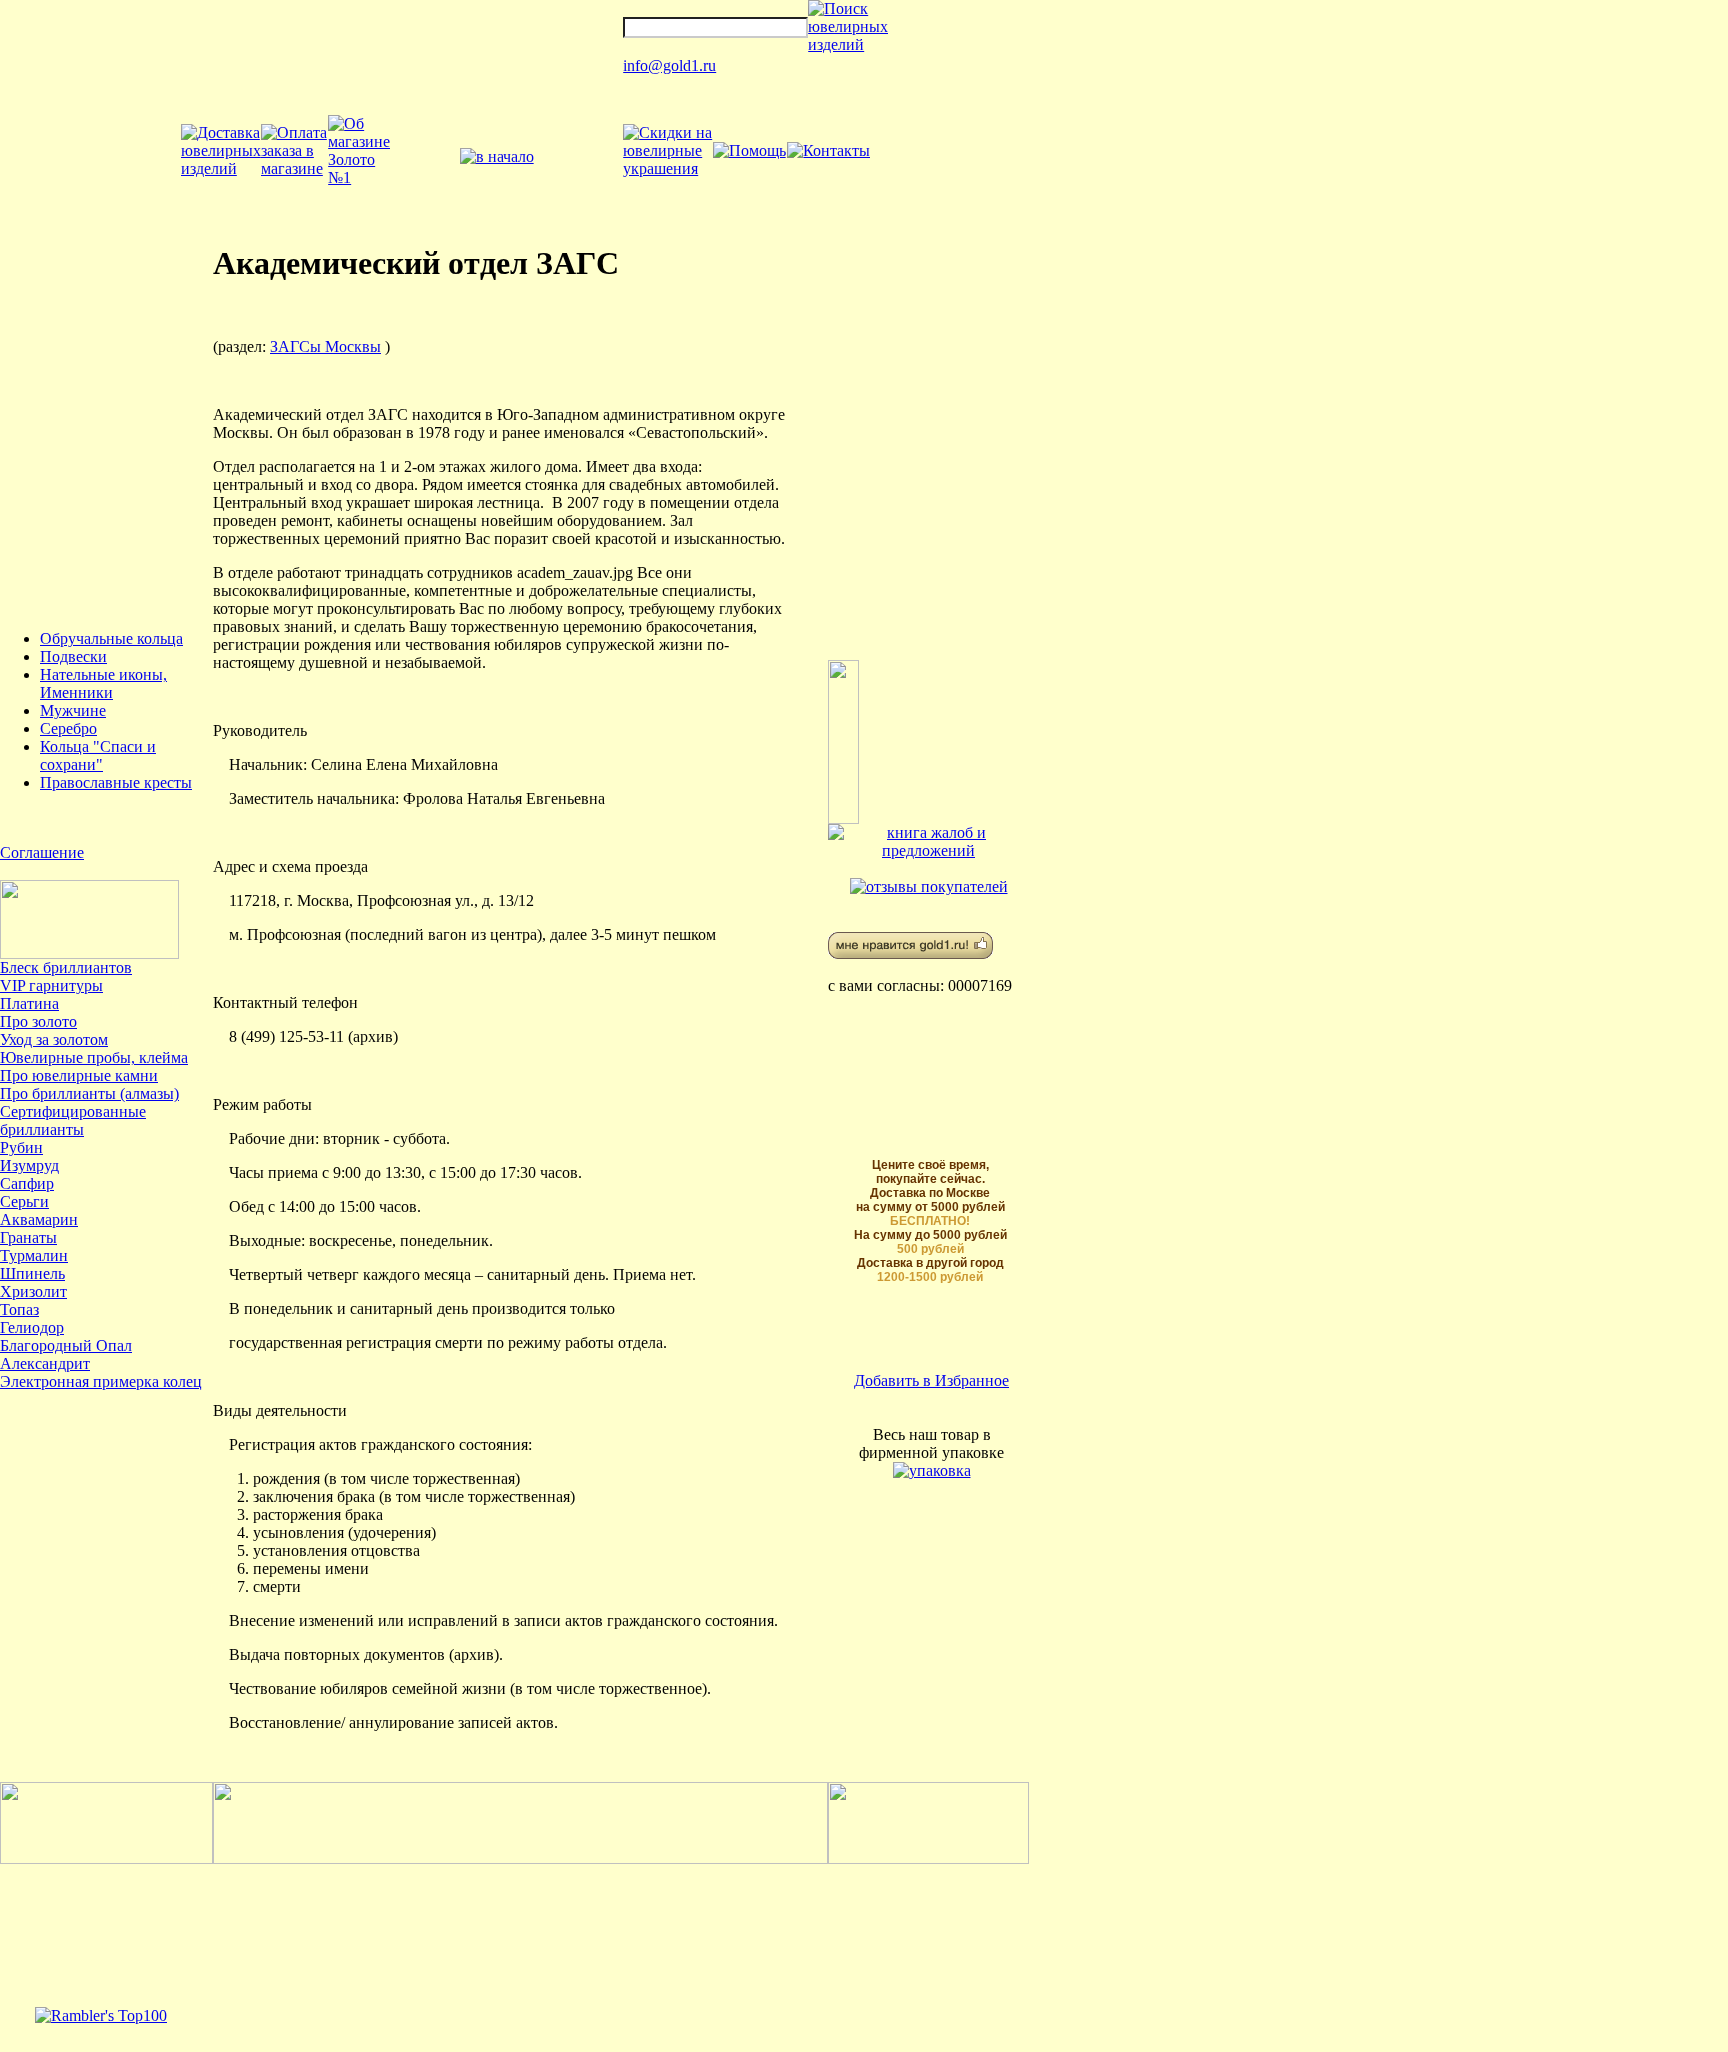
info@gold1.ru (669, 65)
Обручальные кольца (111, 638)
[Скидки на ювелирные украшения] (667, 168)
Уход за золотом (54, 1039)
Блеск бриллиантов (66, 967)
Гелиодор (32, 1327)
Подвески (73, 656)
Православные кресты (116, 782)
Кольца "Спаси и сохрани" (98, 755)
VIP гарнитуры (51, 985)
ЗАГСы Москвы (325, 346)
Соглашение (42, 852)
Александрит (45, 1363)
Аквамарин (39, 1219)
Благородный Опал (66, 1345)
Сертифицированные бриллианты (73, 1120)
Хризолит (33, 1291)
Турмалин (34, 1255)
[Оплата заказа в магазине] (294, 168)
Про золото (38, 1021)
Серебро (68, 728)
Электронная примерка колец (101, 1381)
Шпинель (32, 1273)
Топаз (19, 1309)
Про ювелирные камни (79, 1075)
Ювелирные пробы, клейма (94, 1057)
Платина (29, 1003)
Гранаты (28, 1237)
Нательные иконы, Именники (103, 683)
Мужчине (73, 710)
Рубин (21, 1147)
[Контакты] (828, 150)
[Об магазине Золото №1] (359, 177)
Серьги (24, 1201)
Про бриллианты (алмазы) (89, 1093)
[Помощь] (749, 150)
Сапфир (27, 1183)
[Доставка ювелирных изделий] (221, 168)
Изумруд (29, 1165)
